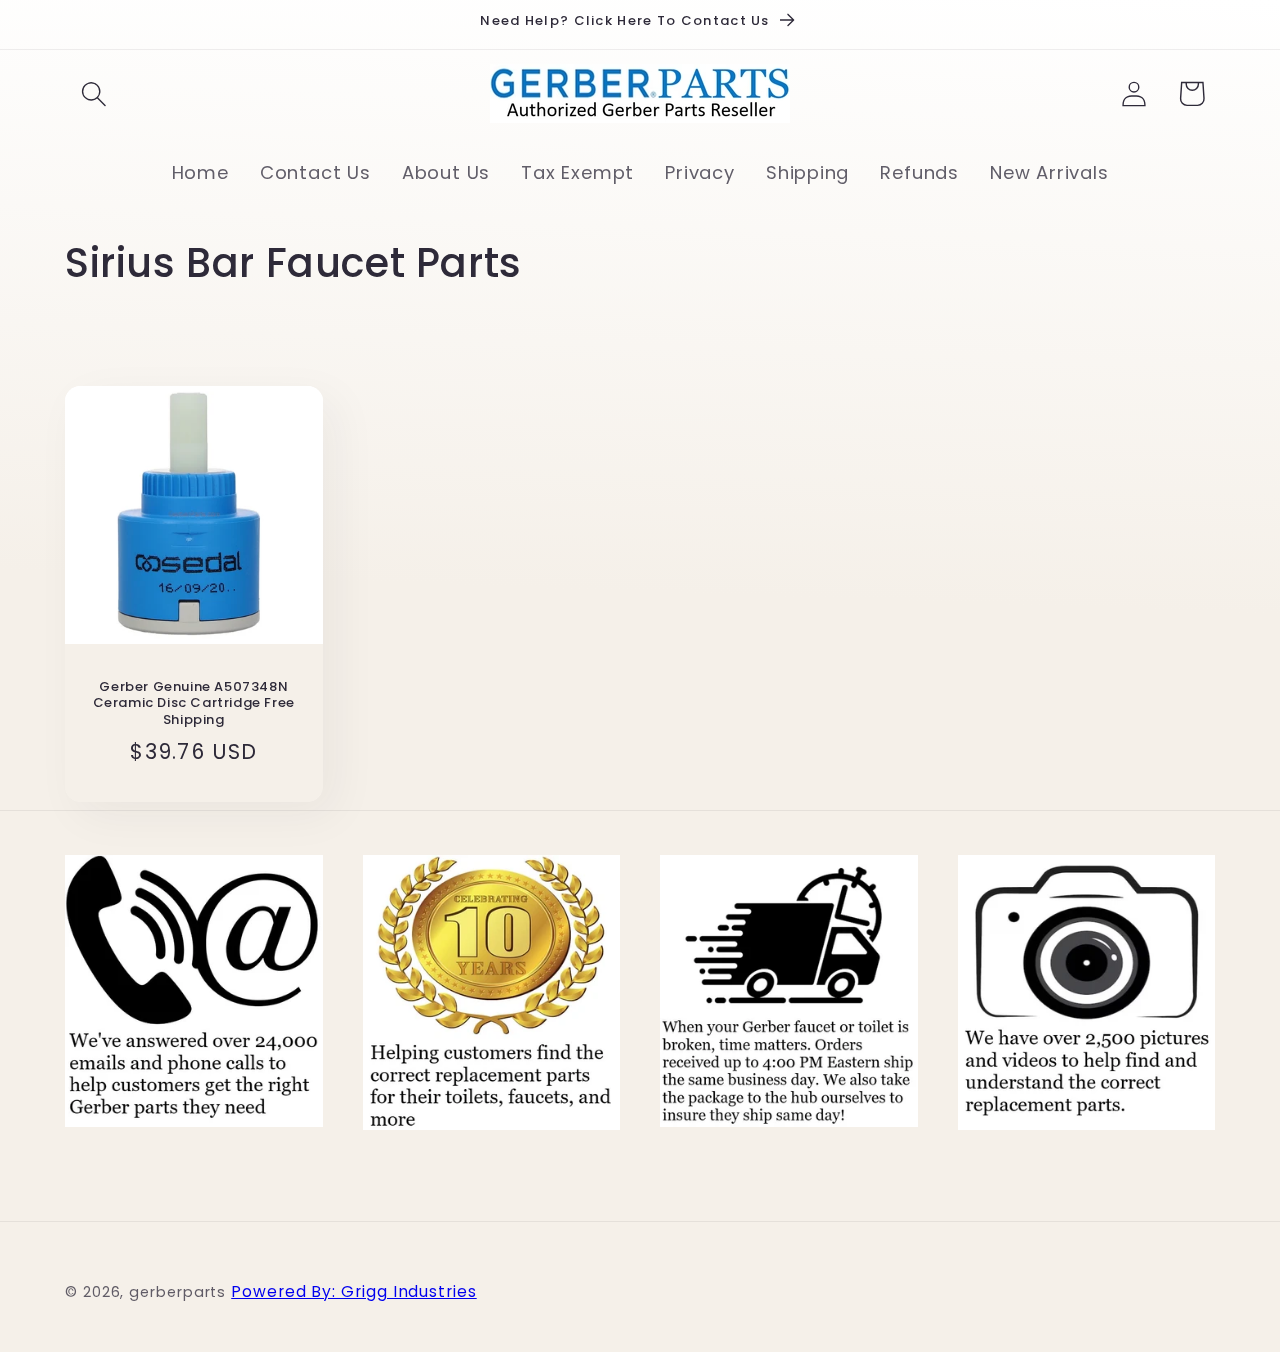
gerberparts (177, 1292)
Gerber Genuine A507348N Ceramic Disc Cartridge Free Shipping (194, 704)
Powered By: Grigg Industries (353, 1291)
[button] (93, 93)
